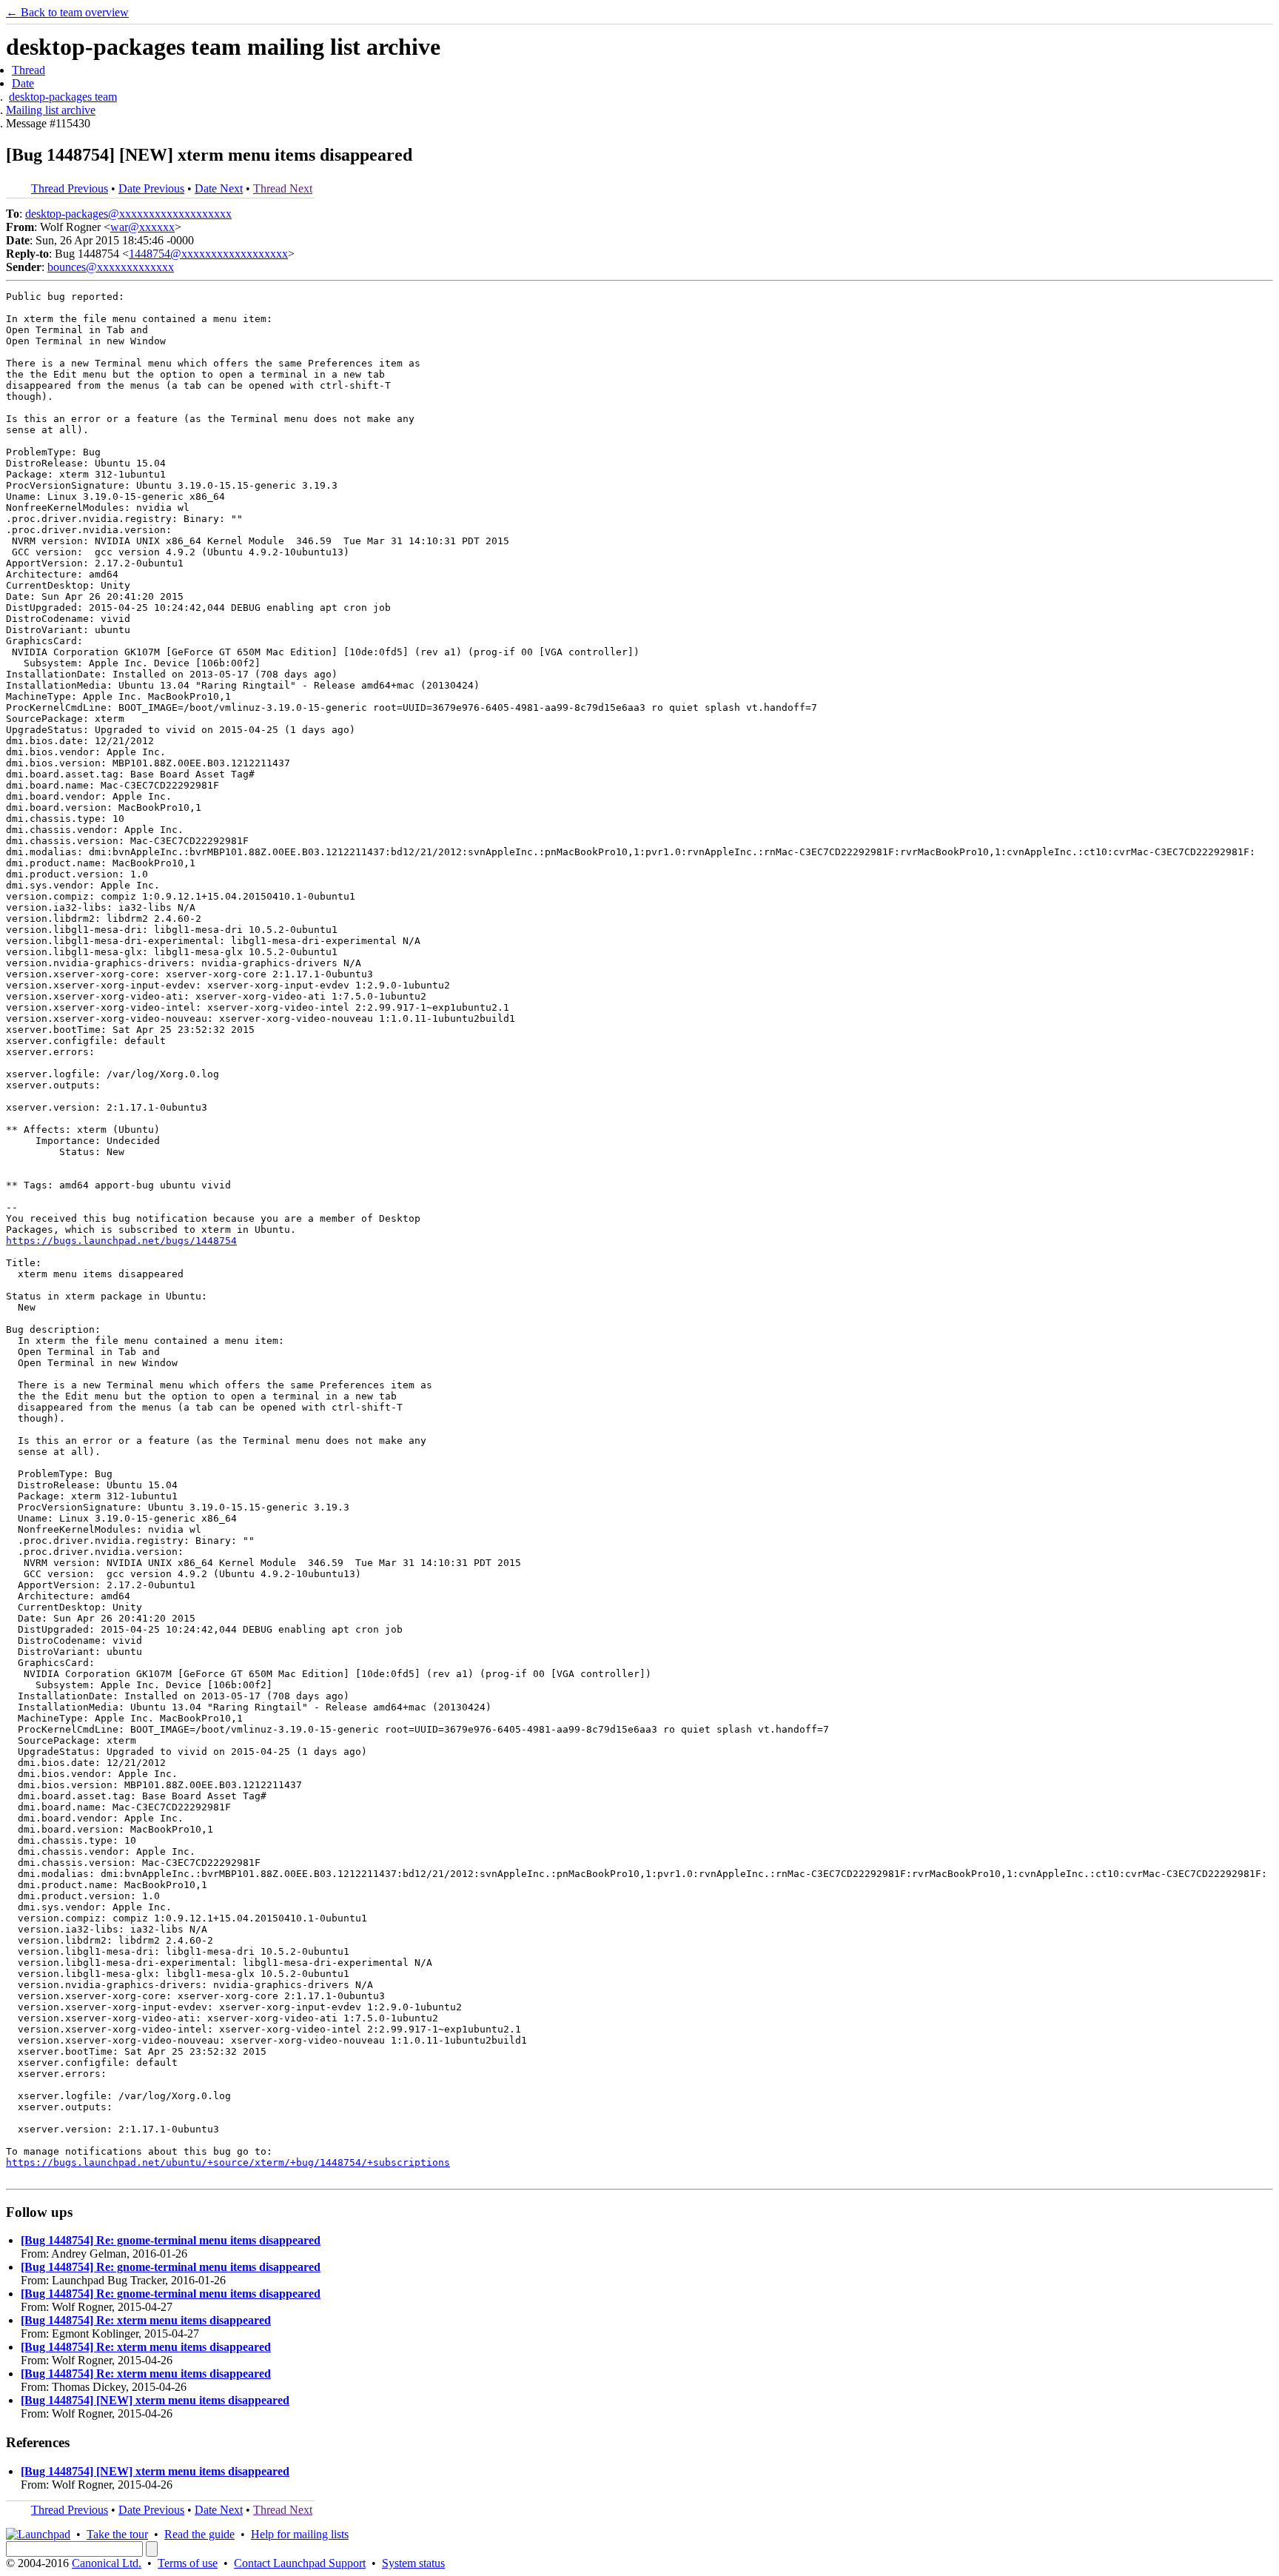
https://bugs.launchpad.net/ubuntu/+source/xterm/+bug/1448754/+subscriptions (228, 2162)
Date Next (219, 188)
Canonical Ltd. (107, 2563)
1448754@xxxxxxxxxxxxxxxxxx (208, 254)
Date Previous (151, 188)
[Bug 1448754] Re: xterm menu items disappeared (146, 2320)
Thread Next (283, 188)
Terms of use (188, 2563)
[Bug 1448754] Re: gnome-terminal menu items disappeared (171, 2240)
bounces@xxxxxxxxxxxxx (111, 267)
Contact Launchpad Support (300, 2563)
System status (413, 2563)
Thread (28, 70)
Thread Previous (70, 188)
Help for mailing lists (300, 2534)
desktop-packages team (63, 97)
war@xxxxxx (142, 227)
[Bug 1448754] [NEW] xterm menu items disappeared (155, 2400)
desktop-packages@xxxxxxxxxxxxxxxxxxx (128, 214)
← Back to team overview (67, 12)
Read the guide (199, 2534)
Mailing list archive (51, 110)
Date (23, 83)
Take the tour (117, 2534)
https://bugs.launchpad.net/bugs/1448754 (121, 1241)
